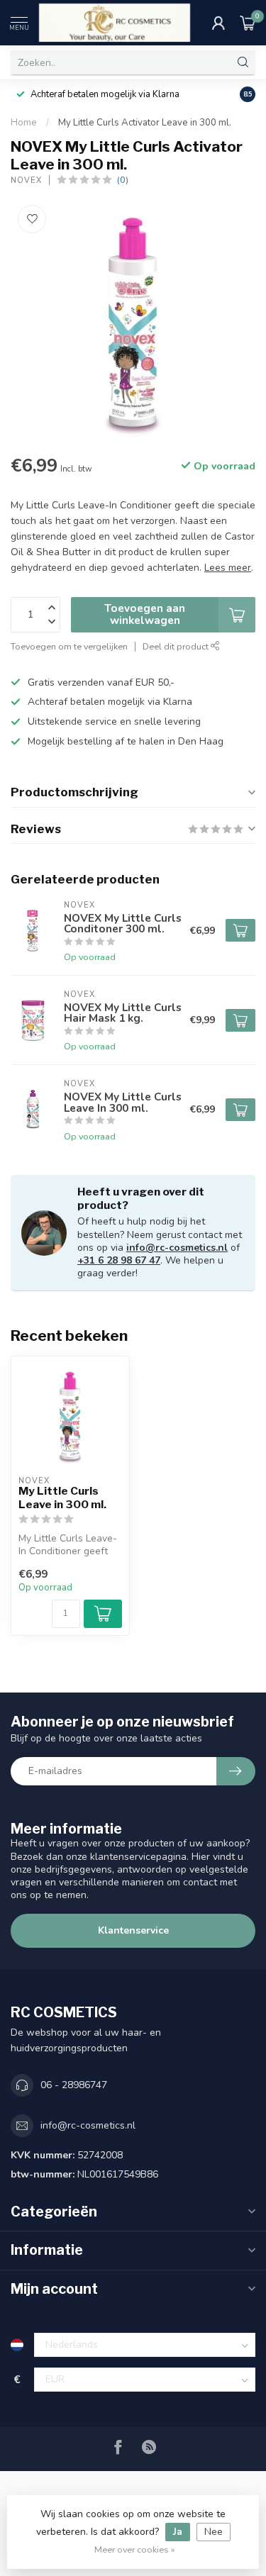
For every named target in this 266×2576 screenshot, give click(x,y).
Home (24, 123)
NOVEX (26, 180)
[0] (248, 23)
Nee (214, 2532)
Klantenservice (133, 1930)
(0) (123, 180)
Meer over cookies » (135, 2549)
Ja (178, 2532)
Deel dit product (177, 646)
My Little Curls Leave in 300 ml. (62, 1498)
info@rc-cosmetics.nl (177, 1248)
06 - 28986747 (74, 2085)
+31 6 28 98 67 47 (119, 1260)
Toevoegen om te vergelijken (69, 646)
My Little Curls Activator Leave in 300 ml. (145, 123)
